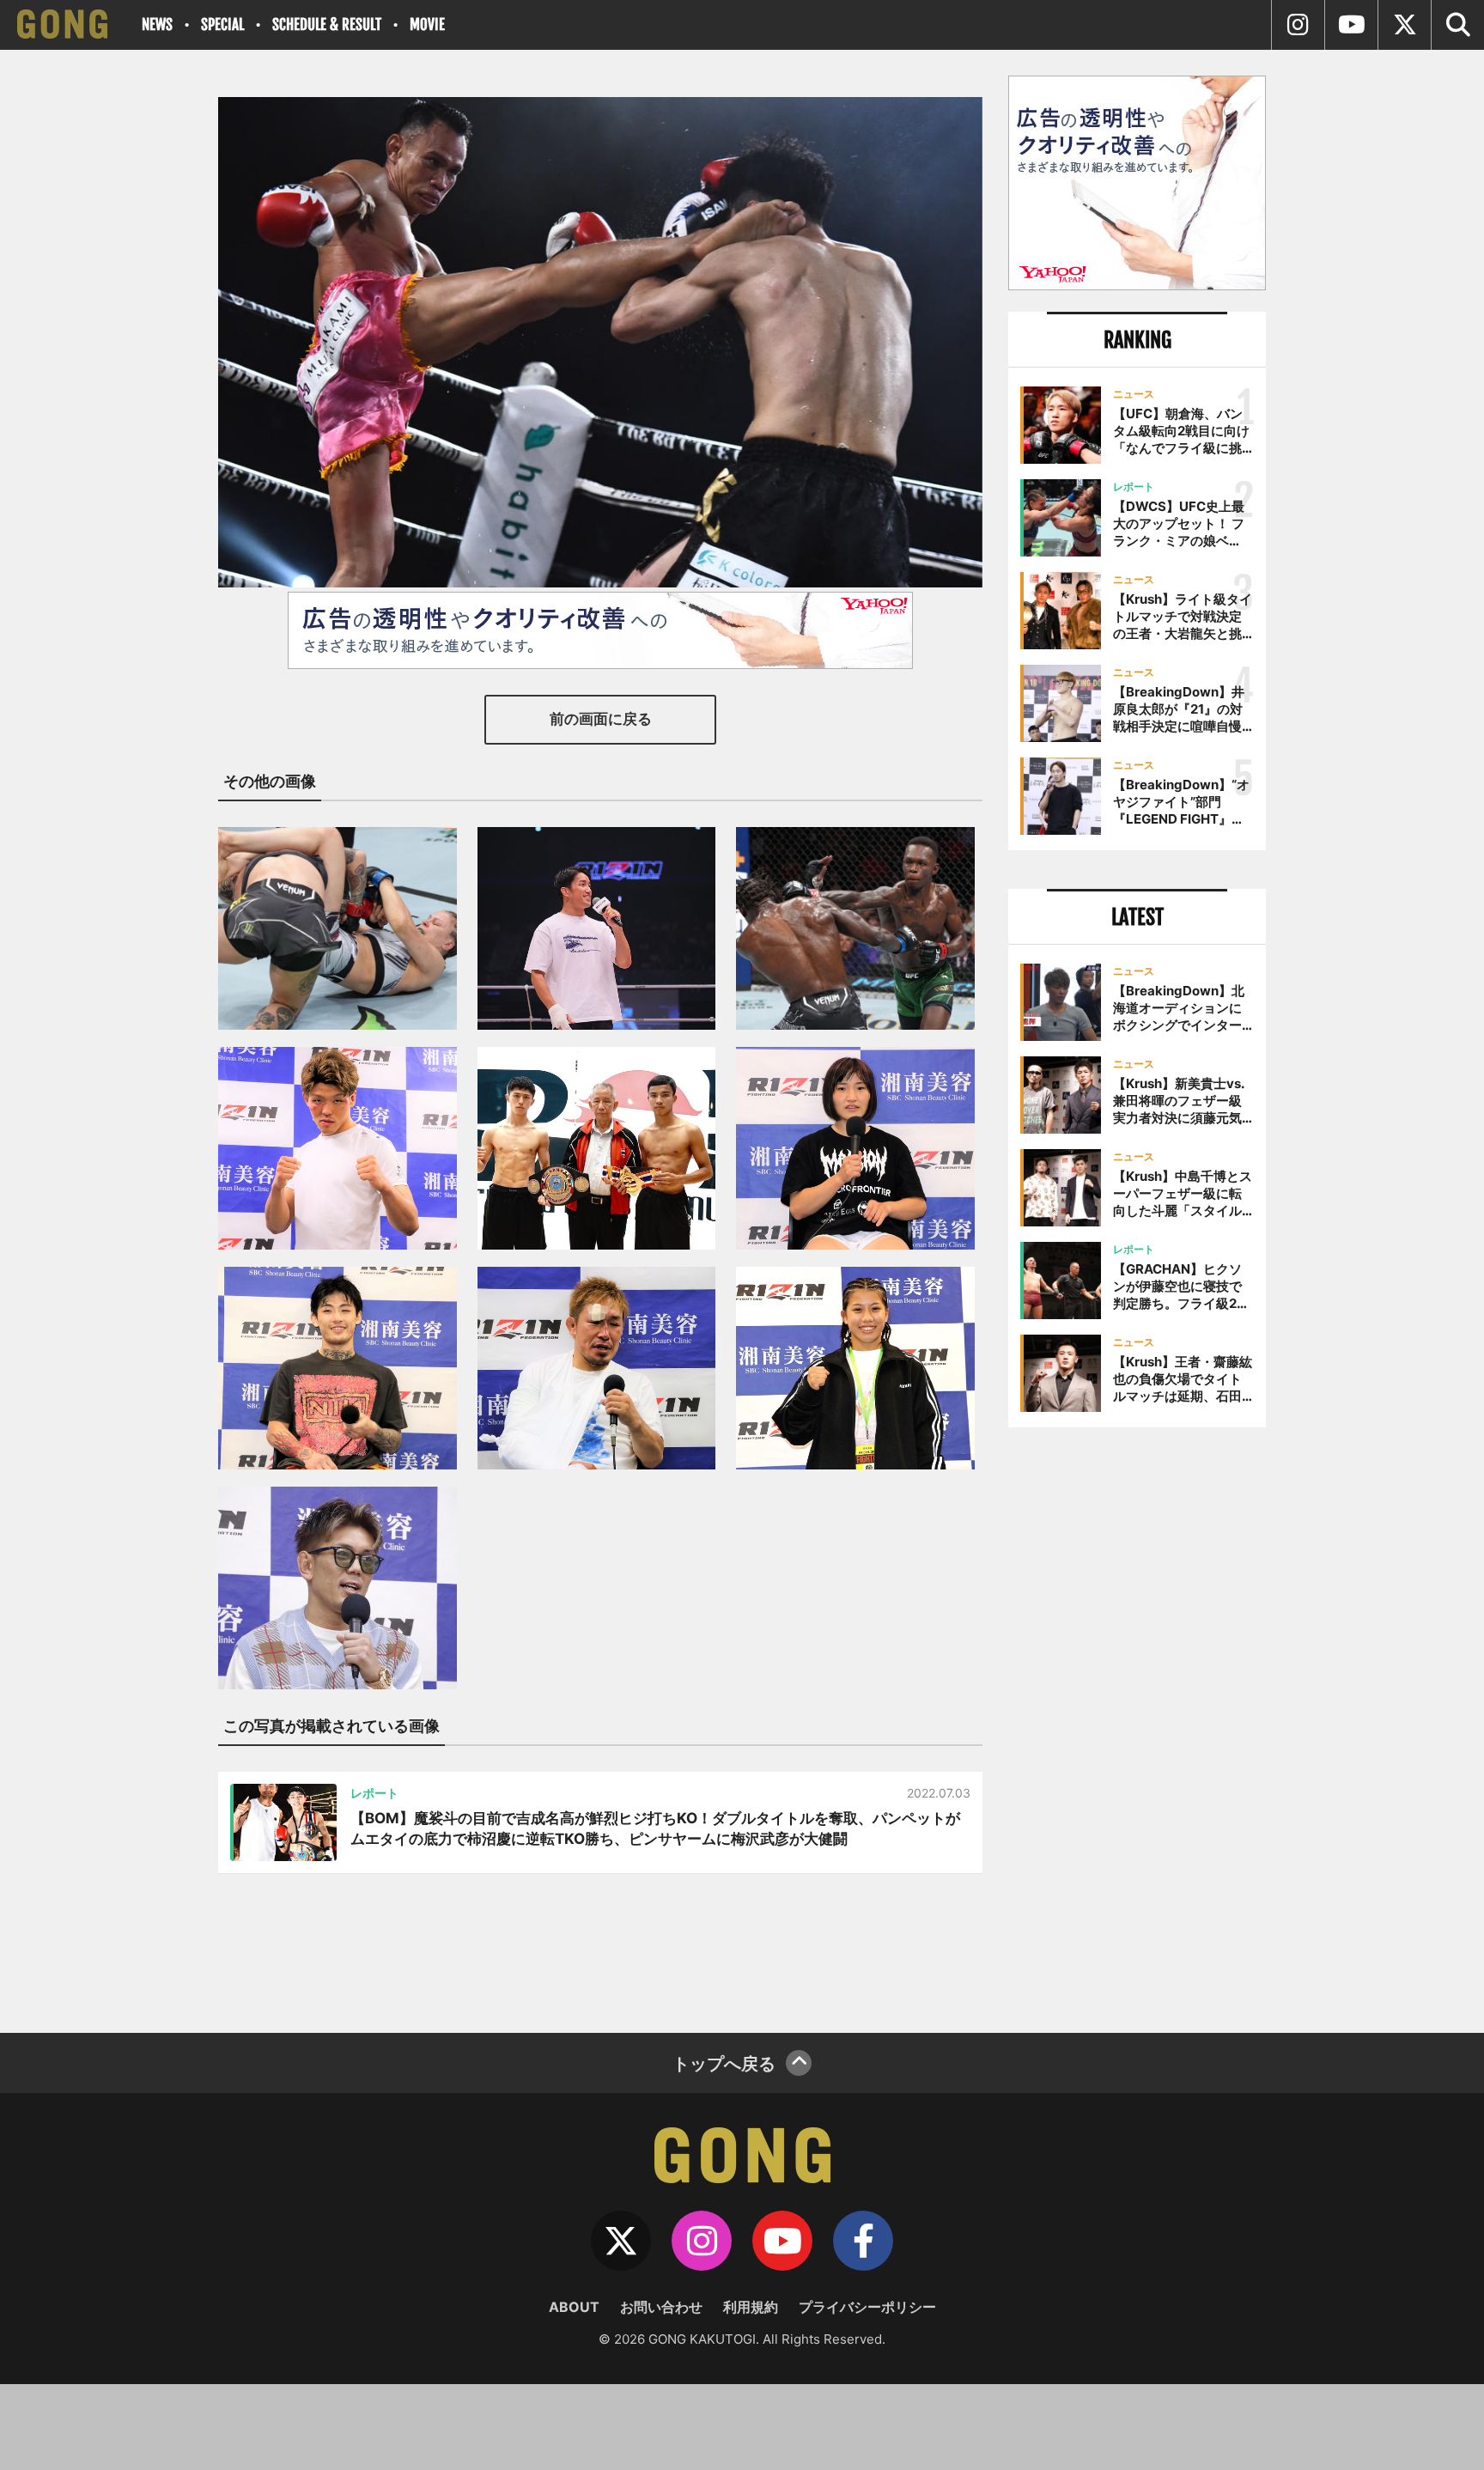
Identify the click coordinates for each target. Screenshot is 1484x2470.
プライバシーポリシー (867, 2307)
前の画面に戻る (601, 719)
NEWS (157, 24)
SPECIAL (222, 24)
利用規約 (751, 2307)
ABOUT (574, 2307)
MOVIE (427, 24)
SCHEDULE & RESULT (327, 24)
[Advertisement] (1137, 1724)
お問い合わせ (661, 2307)
